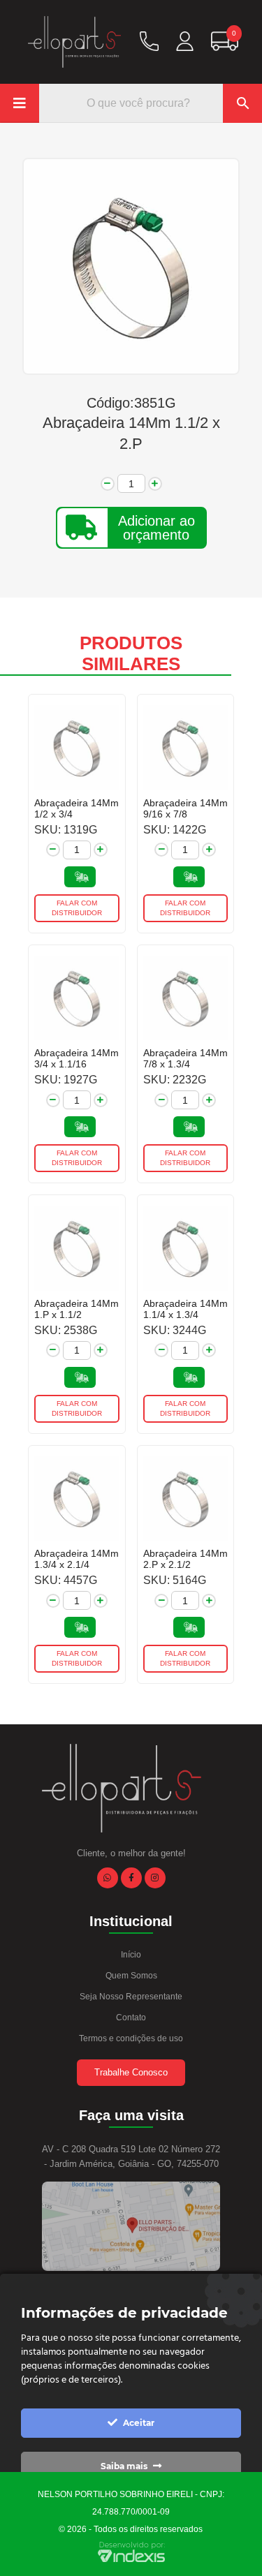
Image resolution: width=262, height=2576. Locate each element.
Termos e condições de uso (131, 2038)
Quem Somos (131, 1976)
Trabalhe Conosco (131, 2072)
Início (131, 1955)
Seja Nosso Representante (131, 1997)
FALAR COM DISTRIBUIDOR (77, 908)
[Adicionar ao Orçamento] (80, 877)
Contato (131, 2018)
